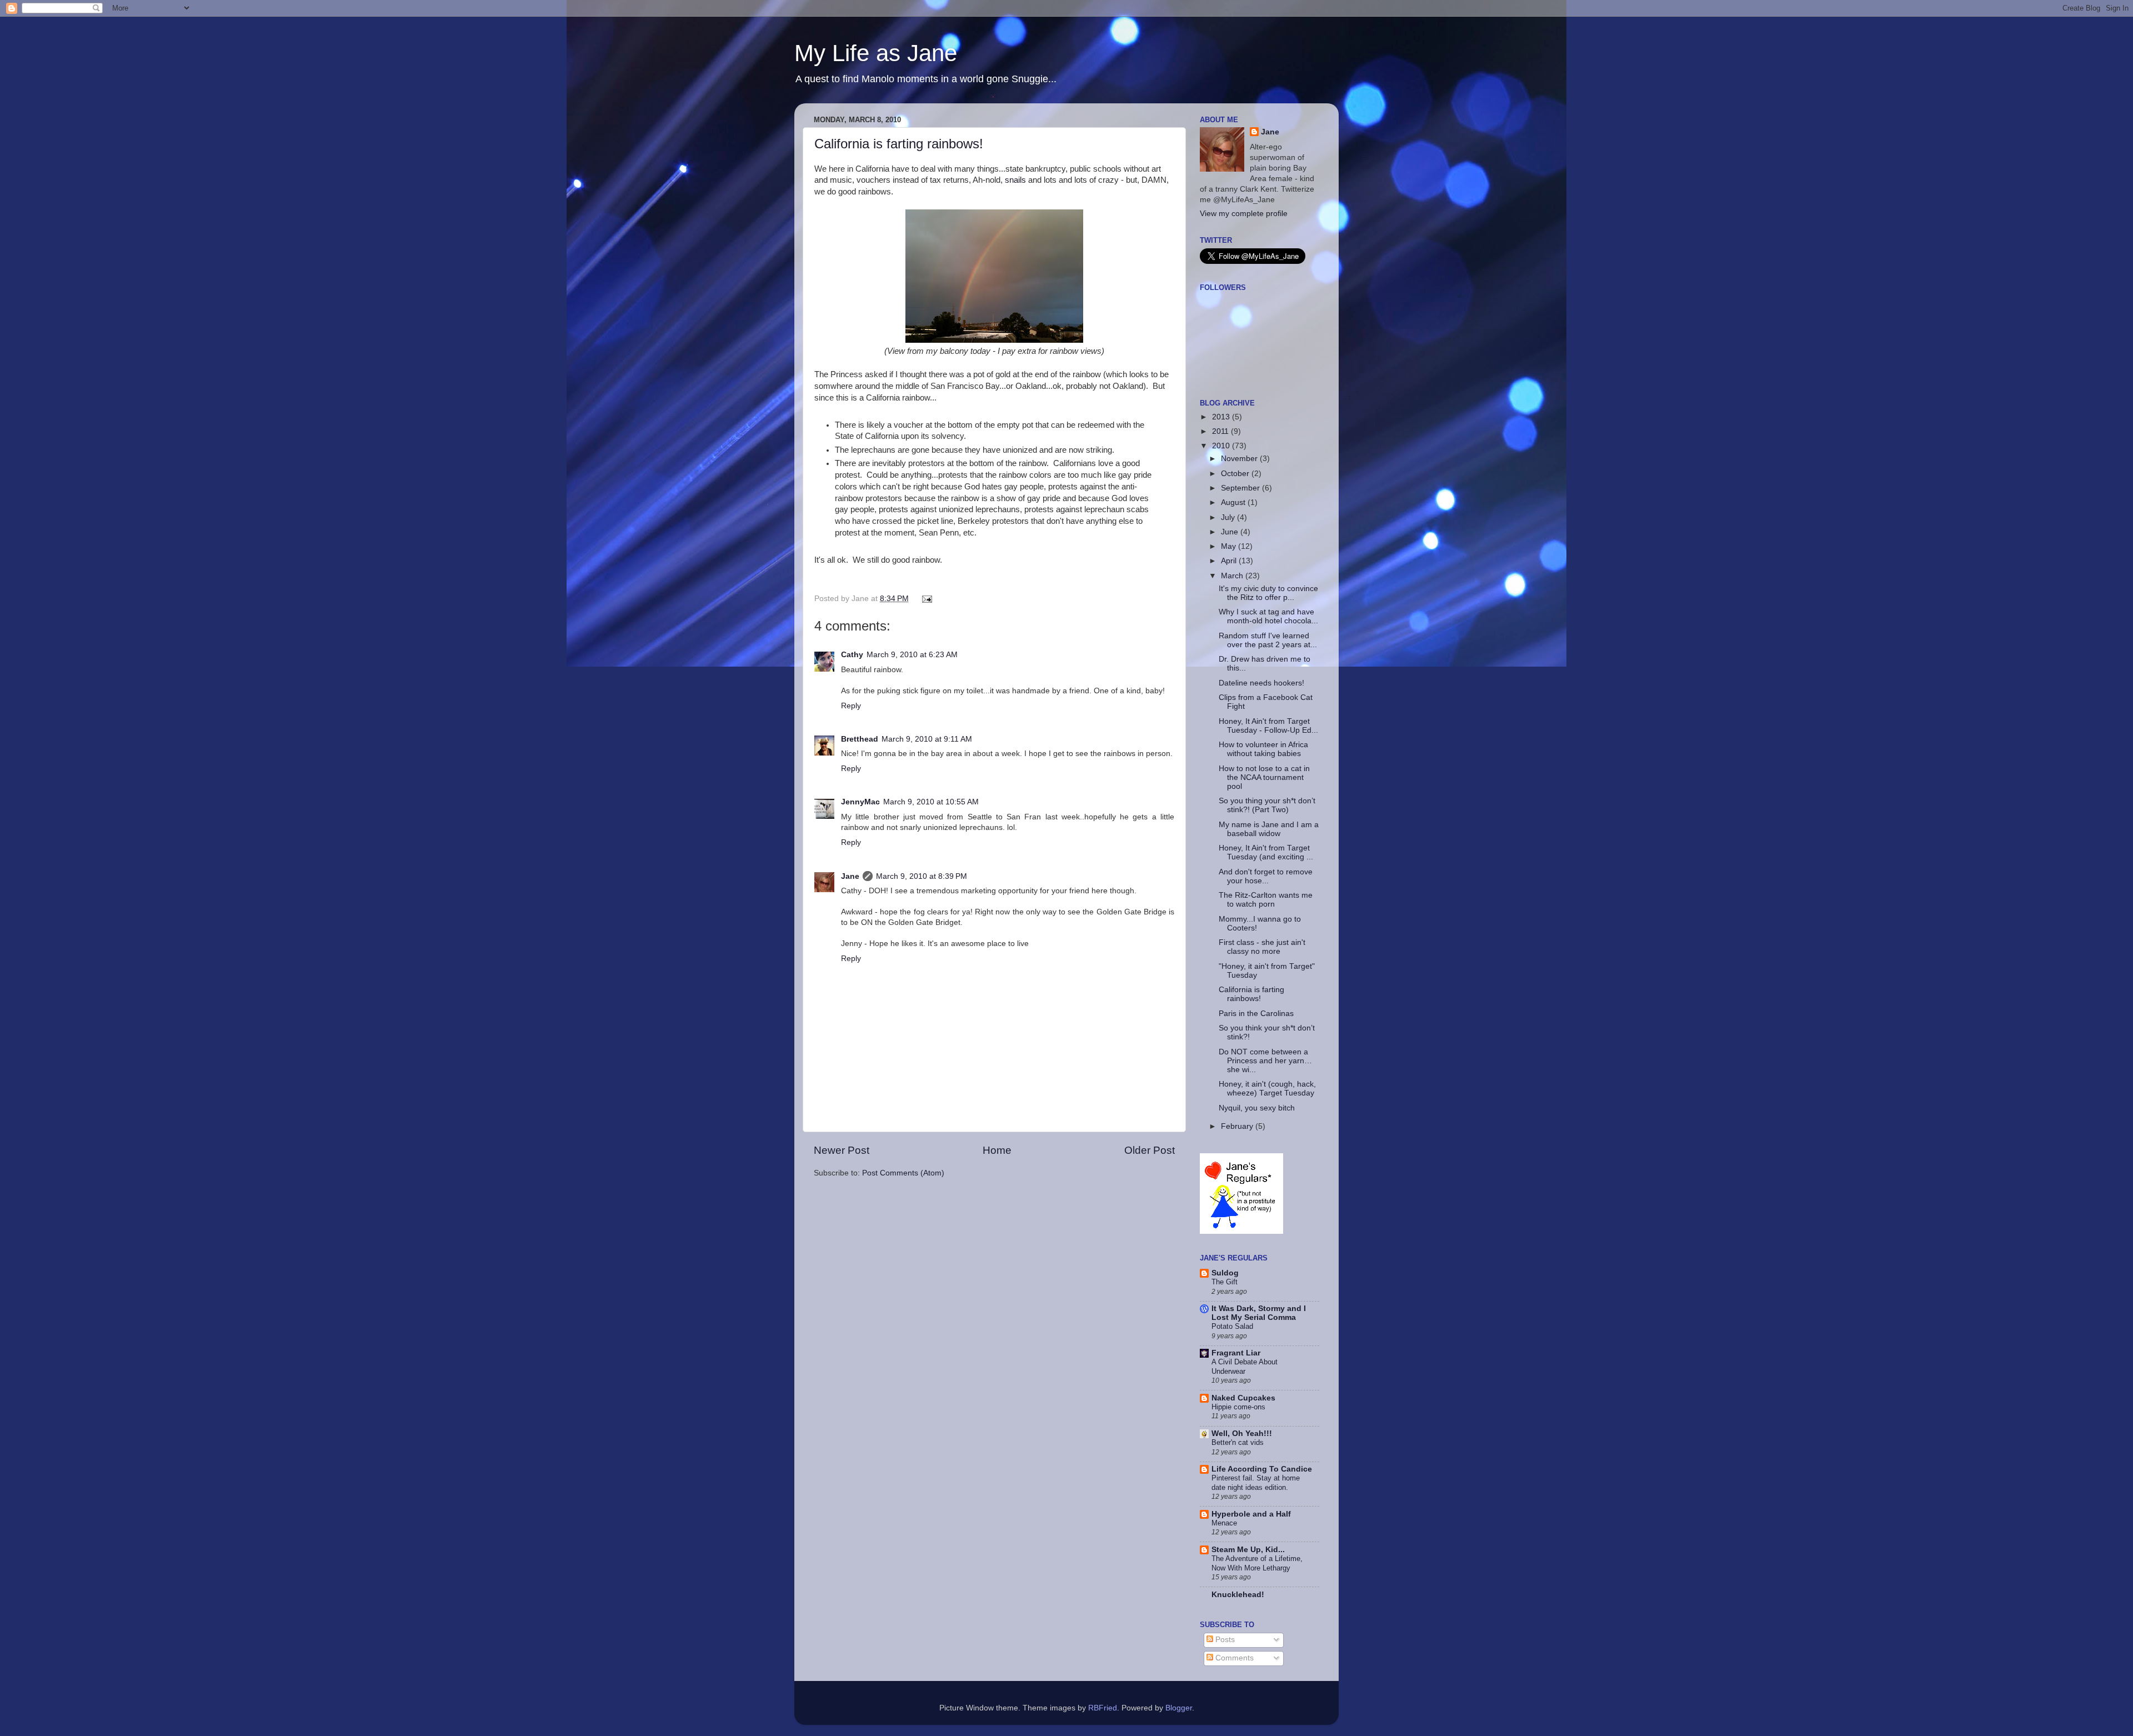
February (1238, 1126)
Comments (1233, 1658)
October (1236, 474)
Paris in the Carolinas (1256, 1014)
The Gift (1225, 1282)
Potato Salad (1232, 1326)
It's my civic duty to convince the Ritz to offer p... (1268, 593)
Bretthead (860, 739)
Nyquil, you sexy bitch (1257, 1108)
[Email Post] (926, 599)
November (1240, 459)
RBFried (1103, 1708)
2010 (1222, 446)
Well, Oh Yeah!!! (1242, 1434)
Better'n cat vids (1238, 1442)
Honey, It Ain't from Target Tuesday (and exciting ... (1266, 852)
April (1230, 561)
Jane (850, 876)
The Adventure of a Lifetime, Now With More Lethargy (1257, 1563)
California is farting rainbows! (899, 144)
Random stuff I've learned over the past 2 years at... (1268, 640)
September (1241, 488)
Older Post (1150, 1150)
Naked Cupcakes (1243, 1398)
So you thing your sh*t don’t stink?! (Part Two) (1267, 805)
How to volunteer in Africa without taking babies (1263, 749)
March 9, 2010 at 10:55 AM (931, 802)
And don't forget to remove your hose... (1266, 876)
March (1233, 576)
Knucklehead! (1238, 1595)
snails (1015, 180)
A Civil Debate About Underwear (1245, 1367)
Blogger (1179, 1708)
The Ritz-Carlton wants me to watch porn (1266, 900)
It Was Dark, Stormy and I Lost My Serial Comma (1259, 1313)
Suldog (1225, 1273)
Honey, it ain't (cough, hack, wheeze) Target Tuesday (1267, 1089)
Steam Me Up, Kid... (1248, 1550)
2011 (1221, 431)
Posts (1224, 1640)
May (1230, 546)
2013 (1222, 417)
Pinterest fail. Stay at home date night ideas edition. (1256, 1483)
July (1229, 517)
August (1234, 502)
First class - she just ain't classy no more (1262, 947)
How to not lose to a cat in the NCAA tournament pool (1264, 777)
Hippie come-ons (1238, 1407)
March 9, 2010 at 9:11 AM (927, 739)
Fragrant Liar (1236, 1353)
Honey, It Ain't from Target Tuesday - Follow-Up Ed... (1268, 726)
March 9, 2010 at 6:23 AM (912, 655)
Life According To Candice (1262, 1469)
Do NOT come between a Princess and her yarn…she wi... (1265, 1061)
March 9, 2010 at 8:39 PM (922, 876)
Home (997, 1150)
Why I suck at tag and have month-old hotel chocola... (1268, 616)
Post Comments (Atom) (903, 1173)
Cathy (852, 655)
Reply (851, 706)
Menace (1224, 1523)
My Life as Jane (876, 53)
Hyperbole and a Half (1251, 1514)
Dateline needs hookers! (1261, 683)
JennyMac (860, 802)
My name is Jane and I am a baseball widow (1269, 829)
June (1231, 532)
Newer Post (842, 1150)
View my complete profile (1244, 214)
